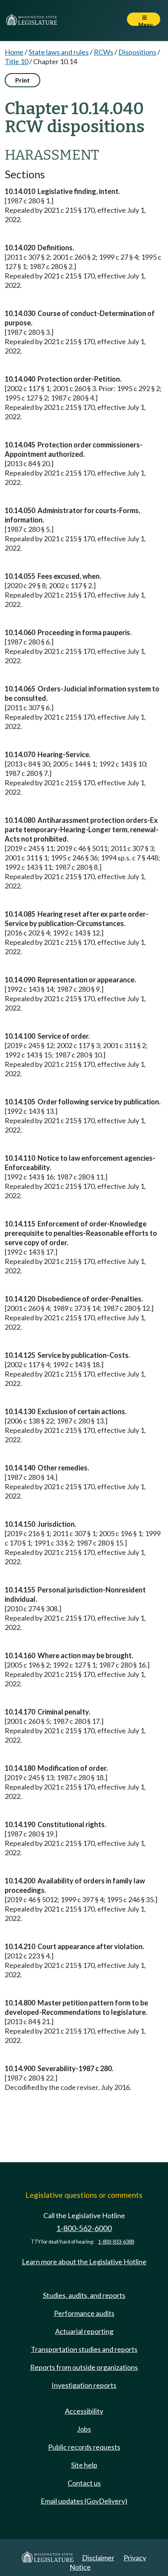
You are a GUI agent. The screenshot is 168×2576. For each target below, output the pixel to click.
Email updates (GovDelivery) (84, 2501)
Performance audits (84, 2313)
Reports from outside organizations (84, 2367)
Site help (84, 2465)
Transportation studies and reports (84, 2349)
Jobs (84, 2429)
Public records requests (84, 2447)
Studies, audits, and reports (84, 2295)
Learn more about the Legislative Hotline (84, 2262)
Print (22, 80)
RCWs (104, 52)
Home (14, 52)
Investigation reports (84, 2385)
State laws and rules (59, 52)
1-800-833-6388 (116, 2242)
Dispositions (137, 52)
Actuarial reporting (84, 2331)
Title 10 (16, 61)
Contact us (84, 2483)
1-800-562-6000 (84, 2228)
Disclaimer (98, 2558)
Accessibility (84, 2411)
